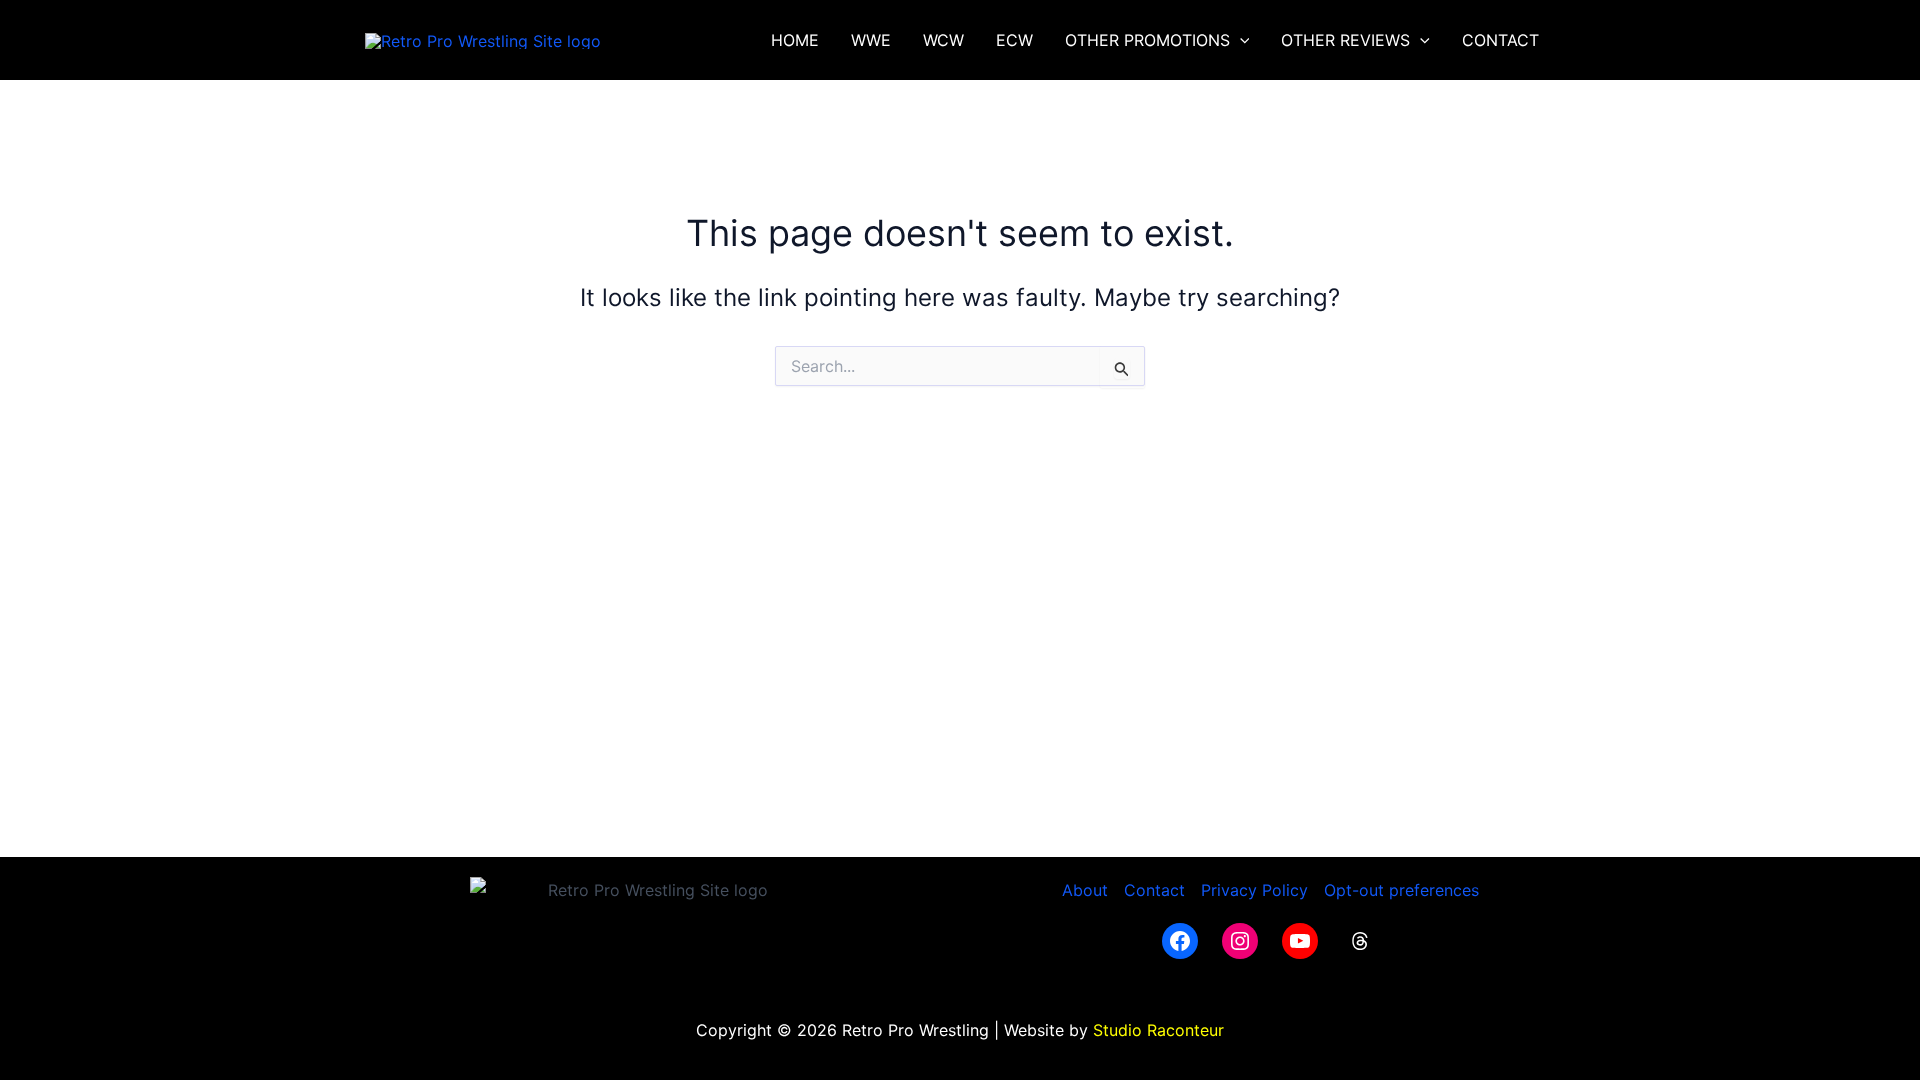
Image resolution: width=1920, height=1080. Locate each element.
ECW (1014, 40)
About (1085, 890)
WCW (943, 40)
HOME (795, 40)
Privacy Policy (1254, 890)
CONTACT (1500, 40)
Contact (1154, 890)
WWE (871, 40)
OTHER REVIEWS (1345, 40)
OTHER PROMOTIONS (1147, 40)
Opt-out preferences (1401, 890)
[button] (1240, 40)
